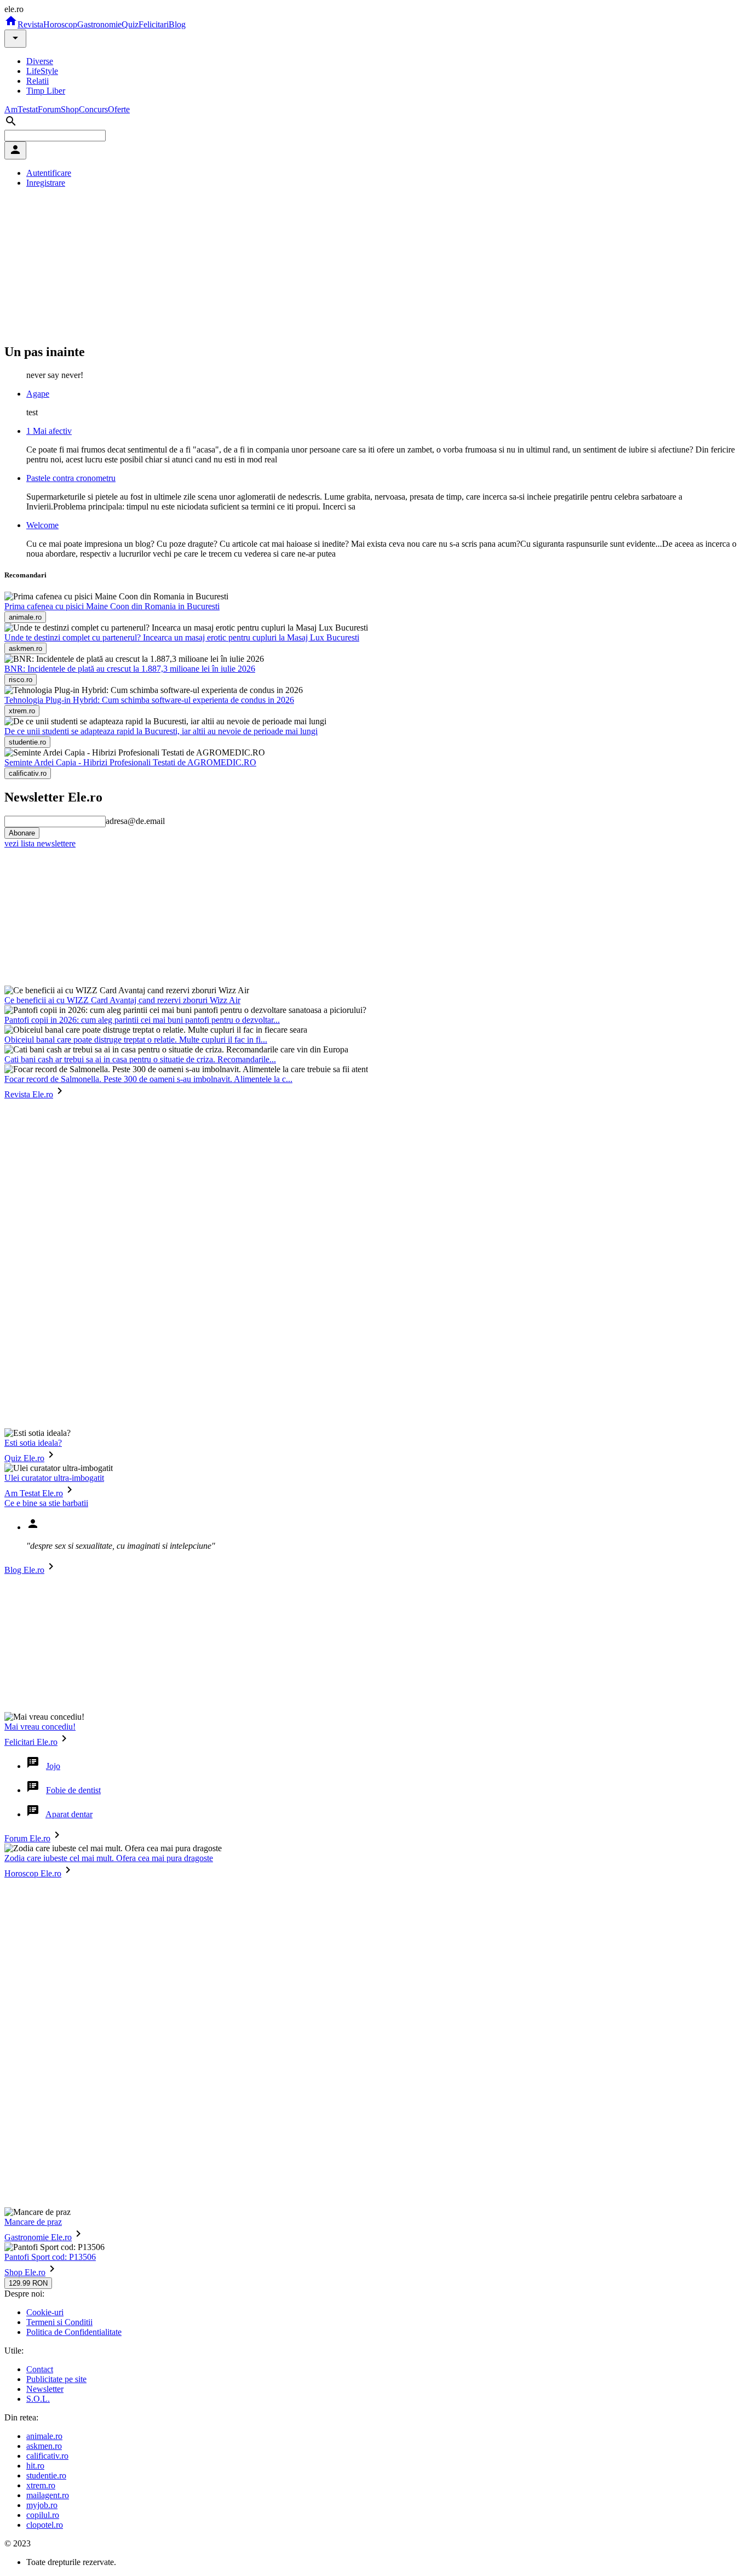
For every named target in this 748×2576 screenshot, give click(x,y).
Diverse (40, 61)
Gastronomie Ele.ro (38, 2237)
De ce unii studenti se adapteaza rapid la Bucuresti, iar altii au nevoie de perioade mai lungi (161, 731)
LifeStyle (42, 71)
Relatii (38, 81)
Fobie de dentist (73, 1790)
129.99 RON (28, 2283)
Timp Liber (46, 91)
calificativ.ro (47, 2456)
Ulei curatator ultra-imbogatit (54, 1478)
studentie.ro (46, 2475)
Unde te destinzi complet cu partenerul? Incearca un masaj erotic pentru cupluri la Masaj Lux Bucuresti (182, 637)
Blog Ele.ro (24, 1570)
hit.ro (35, 2466)
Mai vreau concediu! (40, 1727)
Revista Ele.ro (29, 1094)
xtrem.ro (41, 2485)
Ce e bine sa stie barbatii (46, 1503)
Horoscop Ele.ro (33, 1873)
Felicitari (154, 24)
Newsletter (45, 2389)
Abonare (22, 833)
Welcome (42, 525)
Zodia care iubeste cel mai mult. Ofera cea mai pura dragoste (109, 1858)
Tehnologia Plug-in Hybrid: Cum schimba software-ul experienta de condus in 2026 (149, 700)
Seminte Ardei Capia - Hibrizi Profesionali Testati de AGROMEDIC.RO (130, 762)
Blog (177, 24)
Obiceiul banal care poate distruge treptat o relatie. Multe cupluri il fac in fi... (136, 1040)
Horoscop (60, 24)
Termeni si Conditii (59, 2322)
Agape (38, 394)
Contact (40, 2369)
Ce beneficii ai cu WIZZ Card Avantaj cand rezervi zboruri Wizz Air (122, 1000)
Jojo (53, 1766)
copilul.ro (43, 2515)
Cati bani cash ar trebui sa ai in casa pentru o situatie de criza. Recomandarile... (140, 1059)
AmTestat (21, 109)
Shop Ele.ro (25, 2272)
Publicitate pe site (56, 2379)
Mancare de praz (33, 2222)
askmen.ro (44, 2446)
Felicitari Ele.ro (31, 1742)
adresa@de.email (135, 821)
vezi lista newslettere (40, 843)
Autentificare (49, 173)
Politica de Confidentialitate (74, 2332)
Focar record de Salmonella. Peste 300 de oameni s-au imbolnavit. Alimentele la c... (148, 1079)
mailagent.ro (48, 2495)
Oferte (119, 109)
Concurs (93, 109)
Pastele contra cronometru (71, 478)
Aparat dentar (69, 1814)
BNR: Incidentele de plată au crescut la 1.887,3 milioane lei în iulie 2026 (130, 669)
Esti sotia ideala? (33, 1443)
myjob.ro (42, 2505)
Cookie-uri (45, 2312)
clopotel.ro (45, 2525)
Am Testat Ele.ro (34, 1493)
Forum (49, 109)
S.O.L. (38, 2399)
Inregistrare (46, 183)
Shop (70, 109)
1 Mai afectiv (49, 431)
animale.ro (44, 2436)
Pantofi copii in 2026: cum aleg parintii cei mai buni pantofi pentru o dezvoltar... (142, 1020)
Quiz (130, 24)
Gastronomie (99, 24)
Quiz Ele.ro (24, 1458)
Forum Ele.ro (27, 1838)
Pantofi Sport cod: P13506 (50, 2257)
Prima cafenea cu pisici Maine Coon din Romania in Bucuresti (112, 606)
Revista (30, 24)
